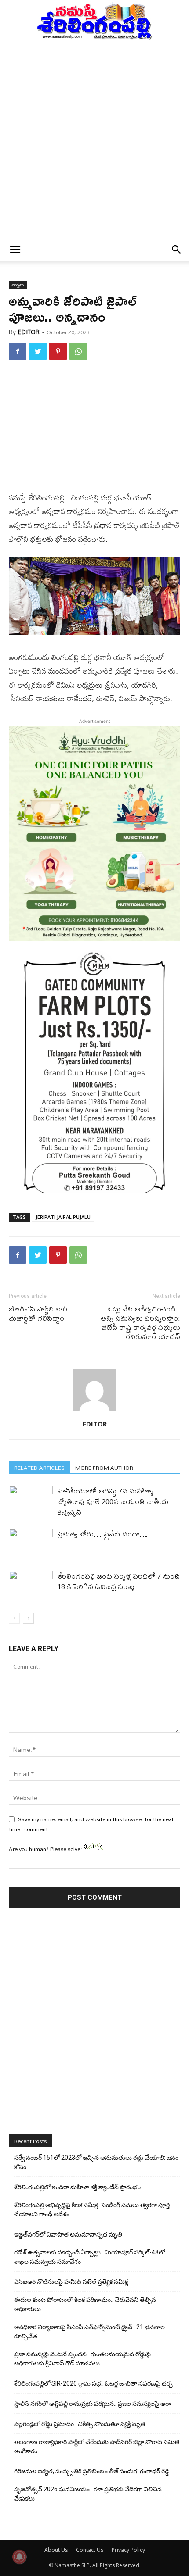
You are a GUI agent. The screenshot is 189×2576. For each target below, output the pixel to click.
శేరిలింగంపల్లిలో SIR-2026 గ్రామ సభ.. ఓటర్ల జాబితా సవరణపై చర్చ (93, 2383)
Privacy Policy (128, 2550)
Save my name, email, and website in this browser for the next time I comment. (91, 1824)
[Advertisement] (94, 139)
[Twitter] (38, 351)
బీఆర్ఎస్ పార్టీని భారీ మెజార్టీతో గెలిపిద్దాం (38, 1313)
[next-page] (28, 1618)
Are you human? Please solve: (46, 1849)
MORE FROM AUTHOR (104, 1467)
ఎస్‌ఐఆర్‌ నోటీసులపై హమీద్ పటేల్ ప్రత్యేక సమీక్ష (71, 2282)
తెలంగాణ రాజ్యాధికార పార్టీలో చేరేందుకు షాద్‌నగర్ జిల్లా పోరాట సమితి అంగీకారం (97, 2446)
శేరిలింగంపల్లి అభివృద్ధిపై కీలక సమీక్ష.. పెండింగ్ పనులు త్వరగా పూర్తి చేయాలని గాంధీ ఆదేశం (92, 2210)
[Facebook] (18, 351)
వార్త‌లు (18, 285)
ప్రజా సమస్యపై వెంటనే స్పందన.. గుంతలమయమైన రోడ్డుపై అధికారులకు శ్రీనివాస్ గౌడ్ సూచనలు (82, 2359)
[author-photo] (94, 1411)
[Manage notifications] (19, 2557)
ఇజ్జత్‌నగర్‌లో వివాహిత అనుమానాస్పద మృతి (68, 2234)
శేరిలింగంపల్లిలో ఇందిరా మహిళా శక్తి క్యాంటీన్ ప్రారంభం (77, 2187)
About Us (56, 2550)
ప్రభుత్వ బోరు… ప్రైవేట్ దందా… (102, 1534)
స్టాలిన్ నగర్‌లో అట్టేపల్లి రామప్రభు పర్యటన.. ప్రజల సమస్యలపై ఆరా (93, 2404)
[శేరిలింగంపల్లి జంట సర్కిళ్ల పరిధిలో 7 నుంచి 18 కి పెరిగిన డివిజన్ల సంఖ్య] (31, 1586)
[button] (15, 250)
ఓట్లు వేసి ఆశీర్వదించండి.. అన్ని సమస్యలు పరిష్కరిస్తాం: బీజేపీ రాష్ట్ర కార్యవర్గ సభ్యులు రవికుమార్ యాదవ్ (140, 1322)
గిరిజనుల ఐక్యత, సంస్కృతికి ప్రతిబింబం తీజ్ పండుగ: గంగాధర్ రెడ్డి (92, 2471)
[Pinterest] (58, 351)
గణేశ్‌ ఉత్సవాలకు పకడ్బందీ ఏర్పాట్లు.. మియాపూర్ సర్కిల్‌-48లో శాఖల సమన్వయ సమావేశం (89, 2257)
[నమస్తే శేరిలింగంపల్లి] (94, 21)
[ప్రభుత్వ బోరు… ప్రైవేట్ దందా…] (31, 1544)
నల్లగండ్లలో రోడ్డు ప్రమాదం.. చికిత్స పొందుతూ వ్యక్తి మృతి (80, 2424)
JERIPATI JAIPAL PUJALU (63, 1217)
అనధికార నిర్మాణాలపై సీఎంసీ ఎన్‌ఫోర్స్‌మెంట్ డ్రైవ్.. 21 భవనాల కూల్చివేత (89, 2331)
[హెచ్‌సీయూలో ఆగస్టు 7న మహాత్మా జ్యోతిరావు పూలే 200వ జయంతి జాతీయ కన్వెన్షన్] (31, 1501)
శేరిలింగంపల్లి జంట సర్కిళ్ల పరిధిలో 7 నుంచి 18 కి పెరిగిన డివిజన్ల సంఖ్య (118, 1581)
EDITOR (29, 332)
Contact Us (90, 2550)
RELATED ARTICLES (39, 1467)
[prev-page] (14, 1618)
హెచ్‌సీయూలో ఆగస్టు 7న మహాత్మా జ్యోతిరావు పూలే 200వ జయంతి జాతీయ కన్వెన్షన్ (113, 1501)
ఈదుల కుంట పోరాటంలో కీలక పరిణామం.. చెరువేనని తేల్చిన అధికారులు (85, 2304)
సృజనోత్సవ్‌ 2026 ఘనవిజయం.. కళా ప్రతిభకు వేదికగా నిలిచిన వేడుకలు (88, 2494)
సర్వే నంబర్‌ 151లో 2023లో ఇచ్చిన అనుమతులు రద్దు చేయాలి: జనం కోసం (96, 2162)
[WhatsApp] (78, 351)
